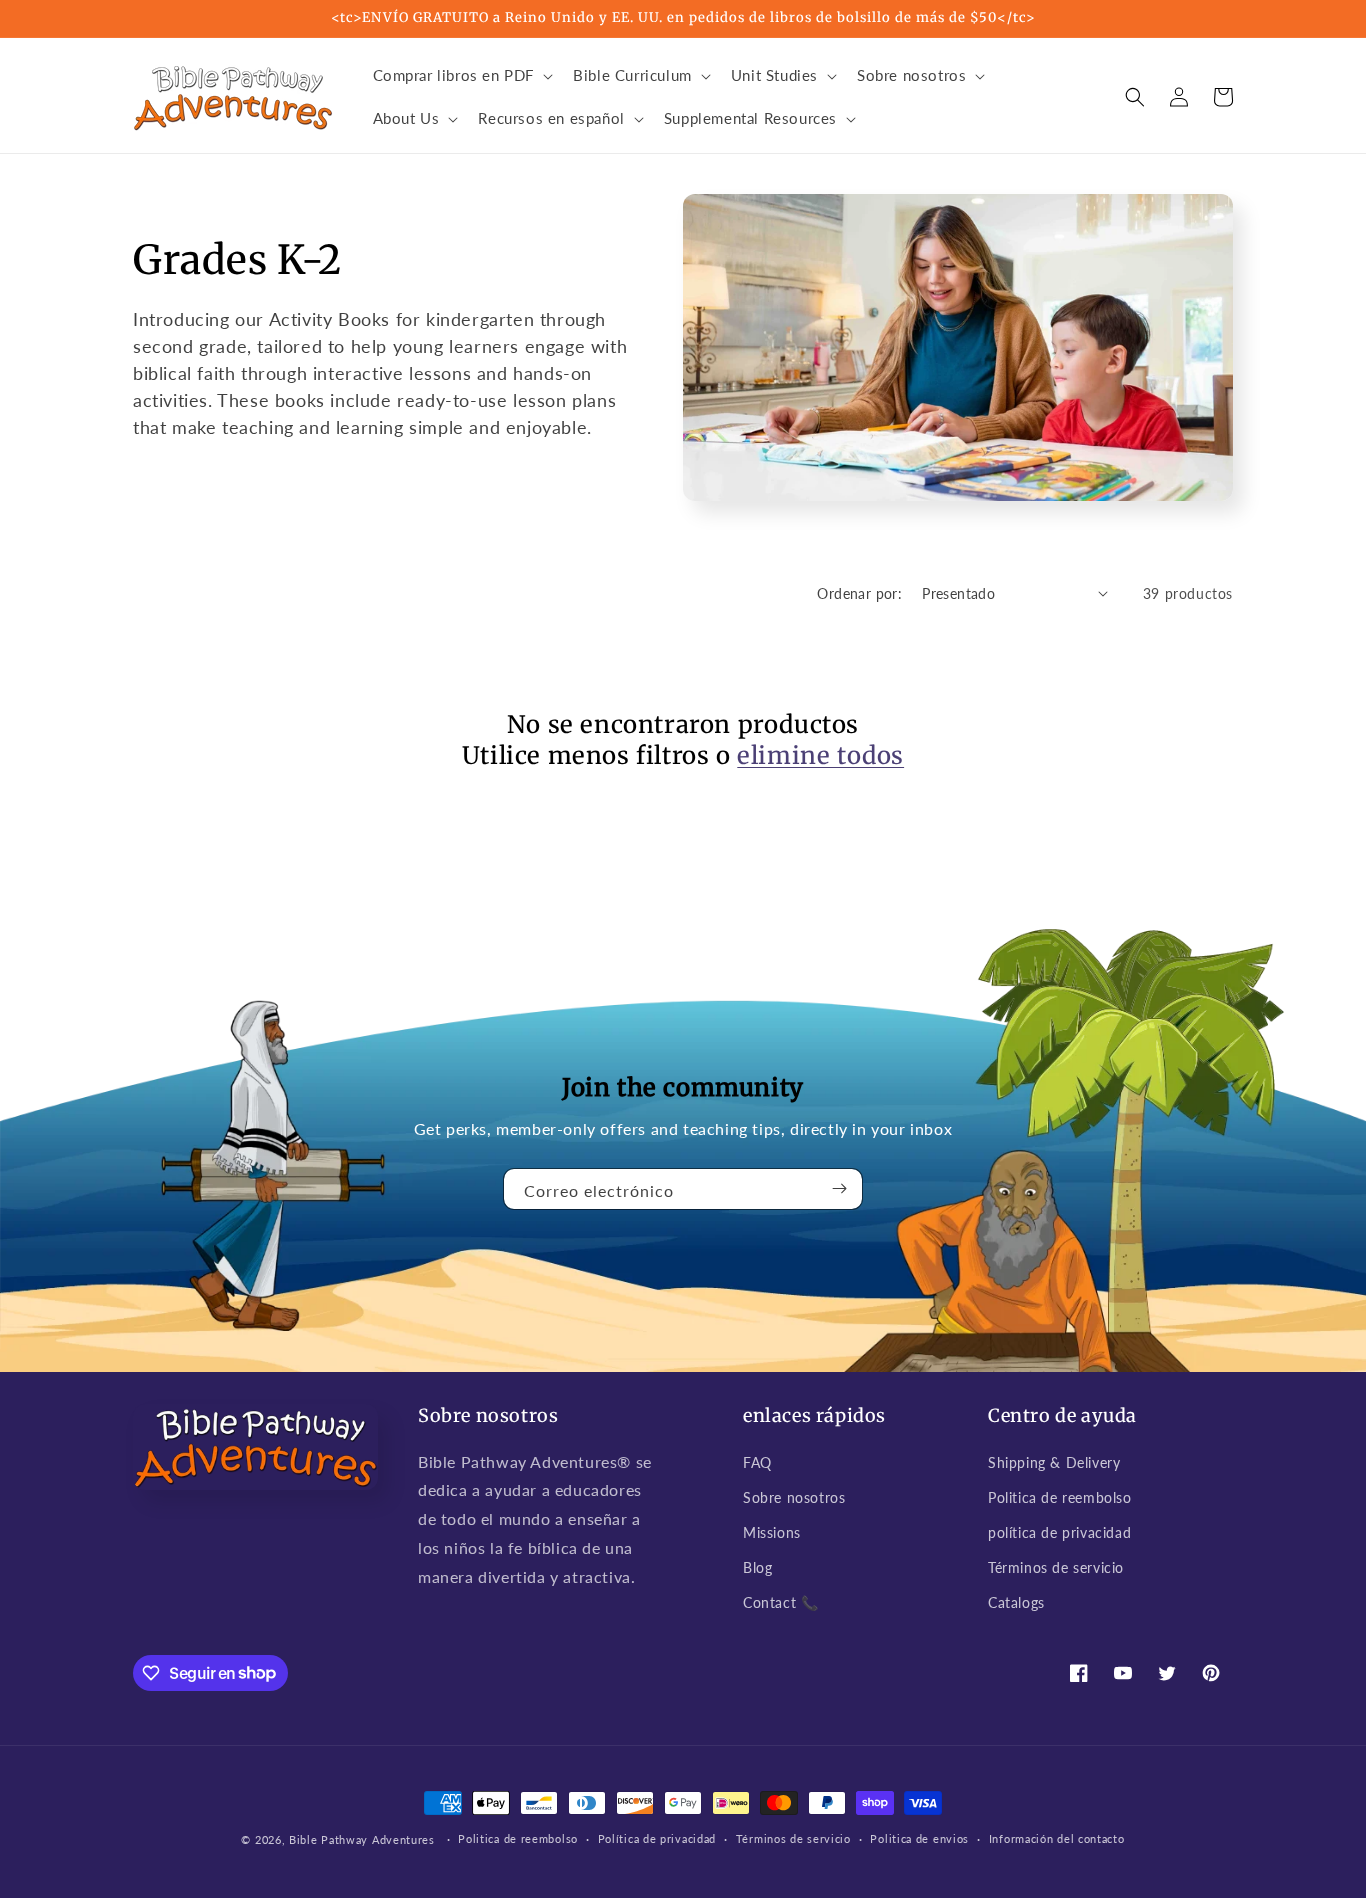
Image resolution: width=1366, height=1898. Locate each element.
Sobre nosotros (794, 1497)
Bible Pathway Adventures (362, 1839)
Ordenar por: (859, 593)
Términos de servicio (1056, 1567)
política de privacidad (1059, 1532)
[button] (461, 76)
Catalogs (1016, 1602)
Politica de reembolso (1060, 1497)
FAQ (757, 1462)
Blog (757, 1567)
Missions (772, 1532)
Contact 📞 (780, 1602)
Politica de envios (919, 1838)
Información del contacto (1057, 1838)
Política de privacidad (657, 1838)
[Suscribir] (840, 1189)
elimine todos (820, 755)
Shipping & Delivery (1054, 1462)
